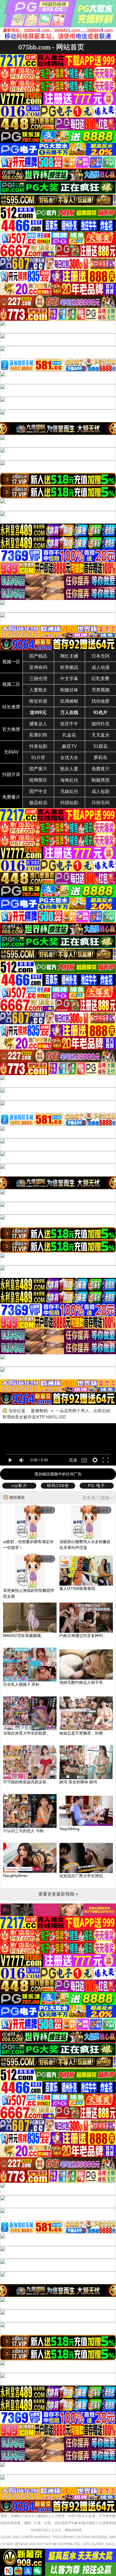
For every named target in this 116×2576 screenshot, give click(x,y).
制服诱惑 (101, 780)
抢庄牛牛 (69, 724)
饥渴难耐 (69, 701)
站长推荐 (11, 707)
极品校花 (38, 803)
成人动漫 (101, 667)
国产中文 (38, 791)
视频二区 (11, 684)
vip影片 (19, 1486)
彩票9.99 (38, 735)
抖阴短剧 (69, 803)
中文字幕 (69, 679)
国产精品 (38, 656)
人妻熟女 (38, 690)
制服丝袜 (69, 690)
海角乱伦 (69, 780)
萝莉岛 (101, 758)
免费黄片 (101, 769)
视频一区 (11, 662)
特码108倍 (58, 1486)
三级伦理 (38, 679)
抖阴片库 (11, 774)
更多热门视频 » (98, 1498)
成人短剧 (101, 791)
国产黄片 (38, 769)
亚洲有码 (38, 667)
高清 (73, 1460)
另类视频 (101, 690)
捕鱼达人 (38, 724)
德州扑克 (101, 724)
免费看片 (11, 797)
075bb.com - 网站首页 (51, 47)
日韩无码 (101, 803)
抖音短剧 (38, 746)
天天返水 (101, 735)
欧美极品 (69, 667)
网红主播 (69, 656)
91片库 (38, 758)
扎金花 (69, 735)
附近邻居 (38, 701)
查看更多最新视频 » (58, 1894)
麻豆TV (69, 746)
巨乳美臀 (101, 679)
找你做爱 (101, 701)
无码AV (11, 752)
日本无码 (101, 656)
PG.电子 (97, 1486)
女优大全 (69, 758)
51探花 (101, 746)
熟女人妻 (69, 769)
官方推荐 (11, 729)
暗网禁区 (38, 780)
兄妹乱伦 (69, 791)
